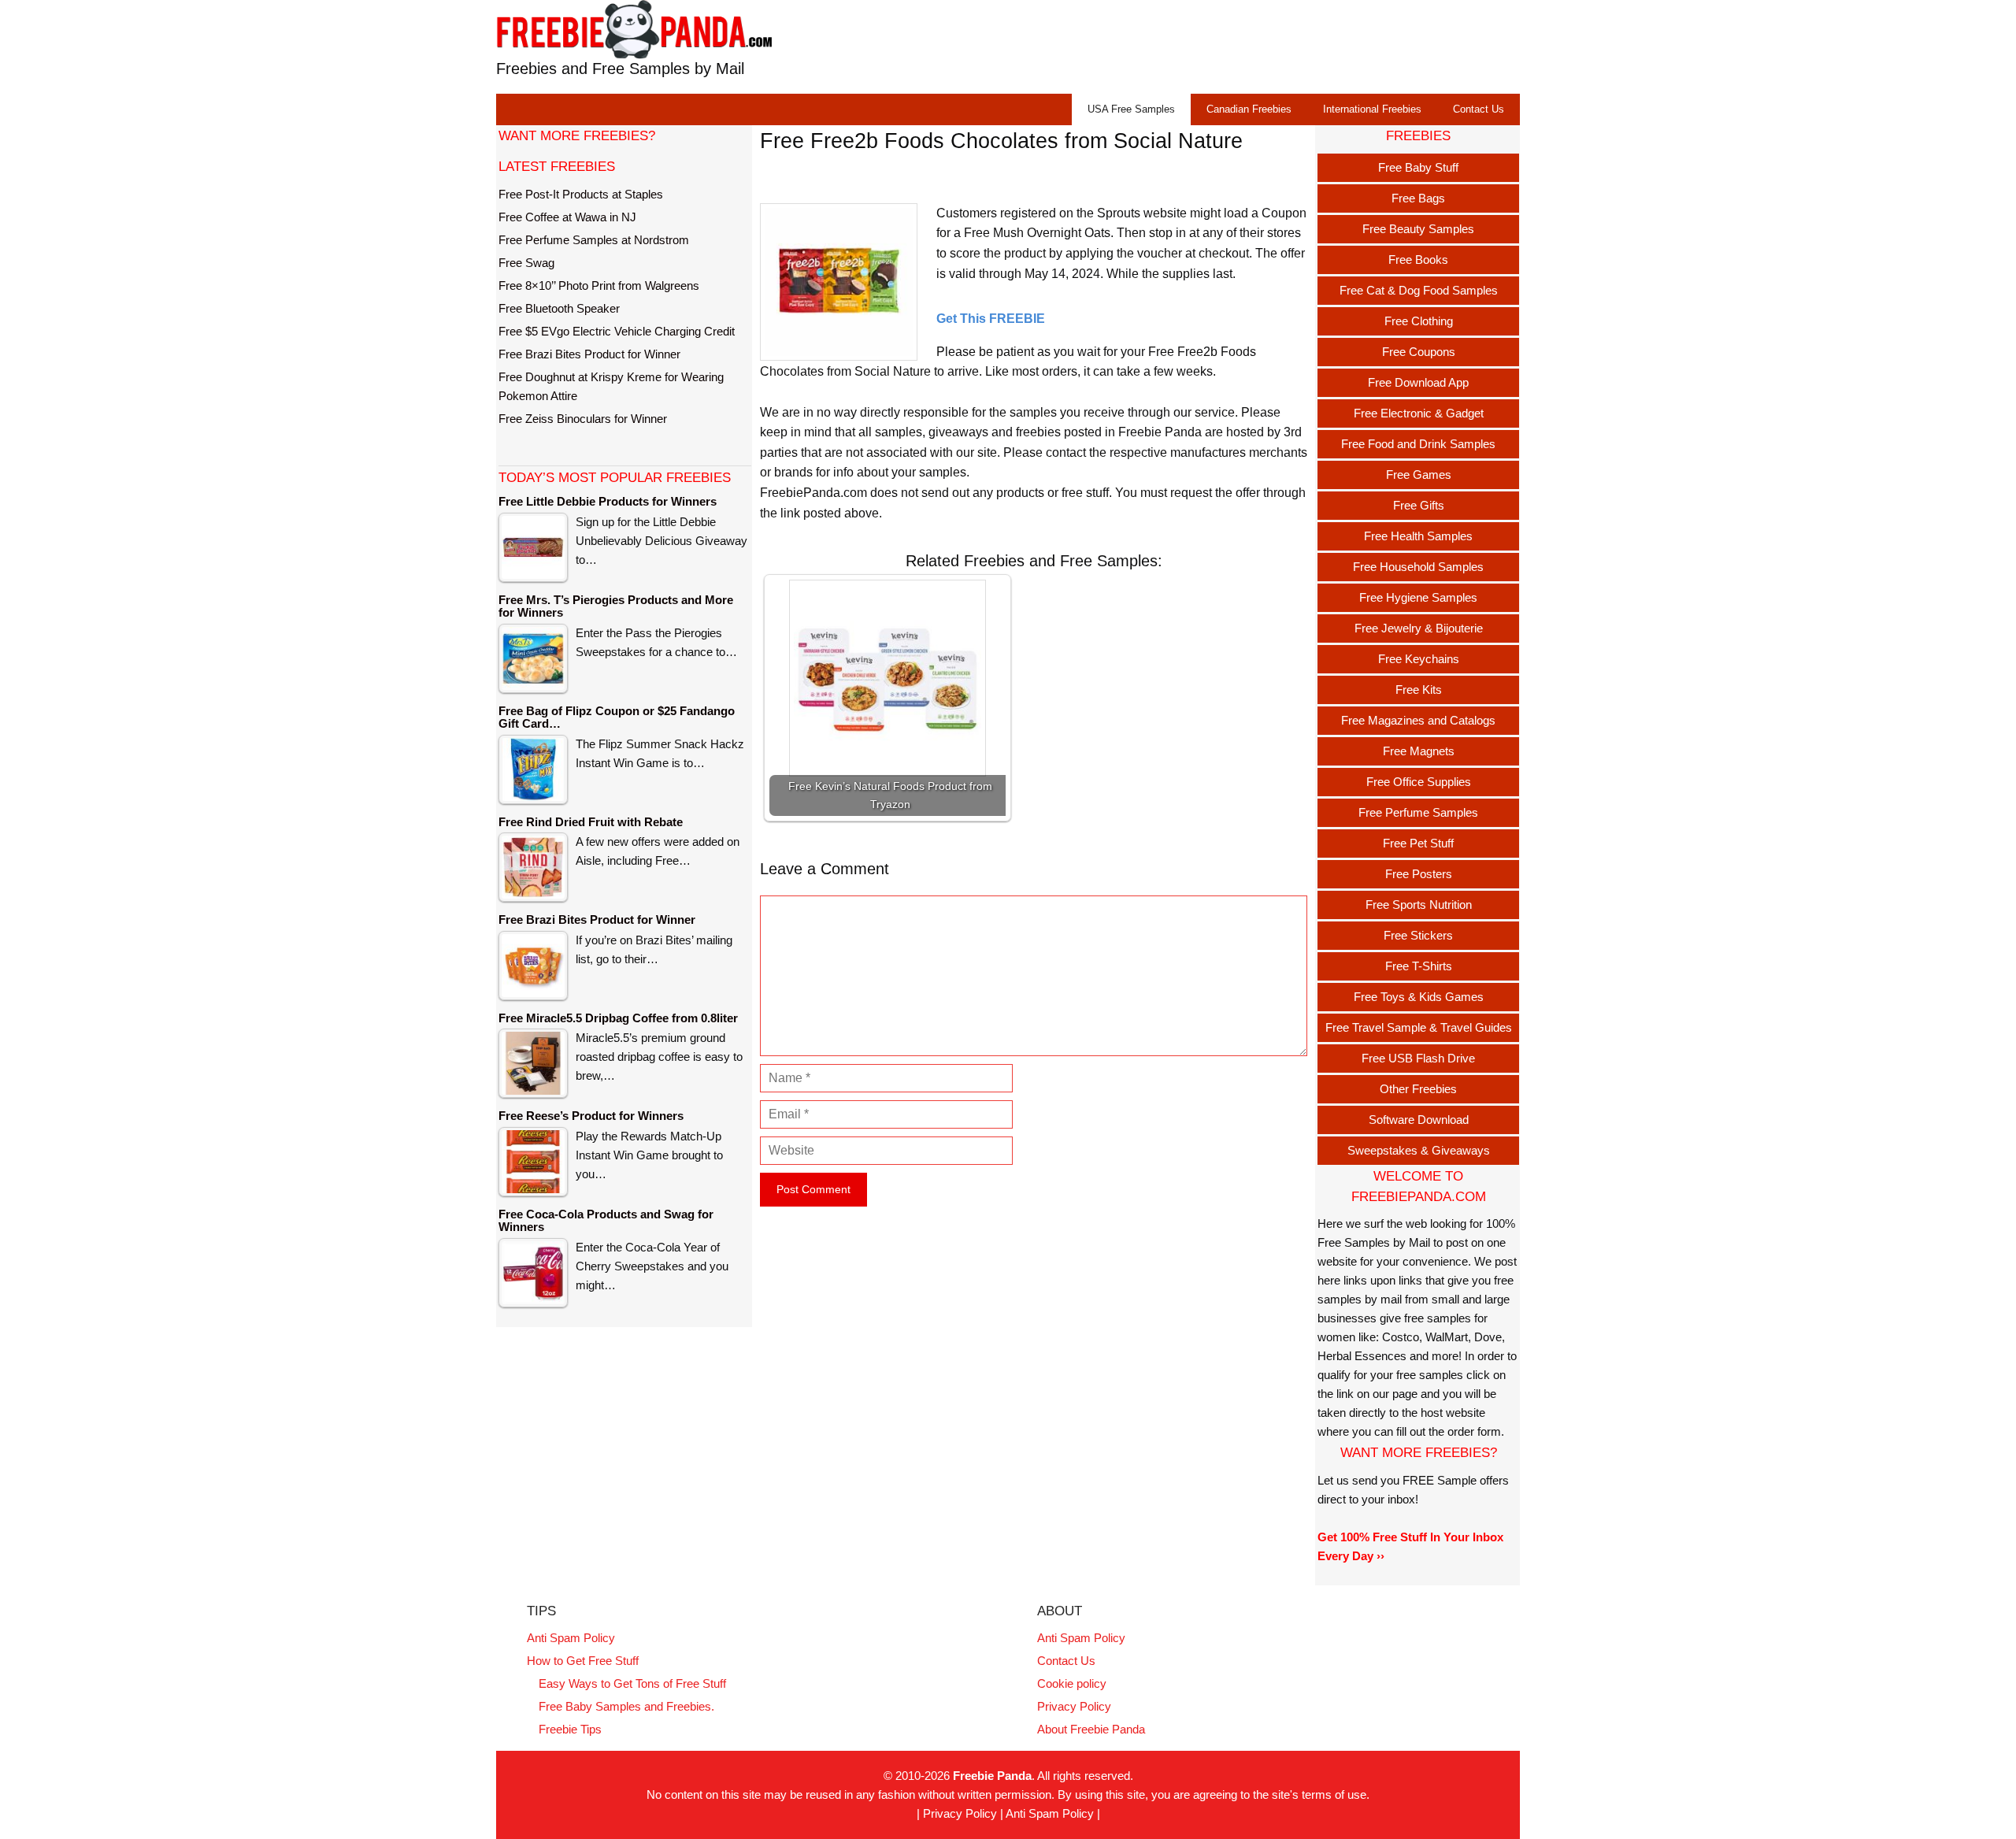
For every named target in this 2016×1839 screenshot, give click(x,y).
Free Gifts (1419, 505)
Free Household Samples (1418, 567)
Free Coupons (1419, 352)
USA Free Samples (1131, 109)
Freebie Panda (992, 1776)
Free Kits (1419, 690)
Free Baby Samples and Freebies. (626, 1706)
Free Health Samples (1418, 536)
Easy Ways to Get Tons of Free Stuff (632, 1683)
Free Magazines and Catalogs (1418, 720)
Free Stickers (1418, 935)
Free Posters (1419, 874)
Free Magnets (1419, 751)
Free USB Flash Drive (1418, 1058)
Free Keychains (1419, 659)
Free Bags (1418, 198)
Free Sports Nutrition (1419, 905)
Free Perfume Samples (1418, 812)
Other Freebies (1418, 1089)
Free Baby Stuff (1418, 167)
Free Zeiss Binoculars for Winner (583, 419)
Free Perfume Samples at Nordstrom (594, 240)
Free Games (1419, 475)
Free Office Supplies (1419, 782)
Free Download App (1418, 382)
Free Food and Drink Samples (1418, 444)
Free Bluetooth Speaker (559, 308)
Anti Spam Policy (571, 1638)
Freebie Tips (570, 1729)
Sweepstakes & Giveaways (1419, 1150)
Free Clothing (1419, 321)
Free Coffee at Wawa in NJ (567, 217)
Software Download (1419, 1120)
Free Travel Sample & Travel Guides (1419, 1027)
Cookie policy (1072, 1683)
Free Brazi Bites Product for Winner (589, 354)
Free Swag (526, 263)
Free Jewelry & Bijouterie (1419, 628)
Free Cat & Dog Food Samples (1419, 290)
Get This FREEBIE (991, 319)
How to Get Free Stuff (583, 1661)
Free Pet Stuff (1418, 843)
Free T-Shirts (1419, 966)
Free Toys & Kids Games (1419, 997)
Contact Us (1479, 109)
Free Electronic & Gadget (1419, 413)
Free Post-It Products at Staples (581, 194)
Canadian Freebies (1249, 109)
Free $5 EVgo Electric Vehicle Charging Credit (617, 331)
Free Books (1418, 260)
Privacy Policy (1074, 1706)
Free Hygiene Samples (1418, 597)
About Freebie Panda (1091, 1729)
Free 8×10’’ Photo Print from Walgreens (599, 285)
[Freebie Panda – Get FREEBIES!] (634, 29)
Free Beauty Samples (1418, 229)
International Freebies (1372, 109)
